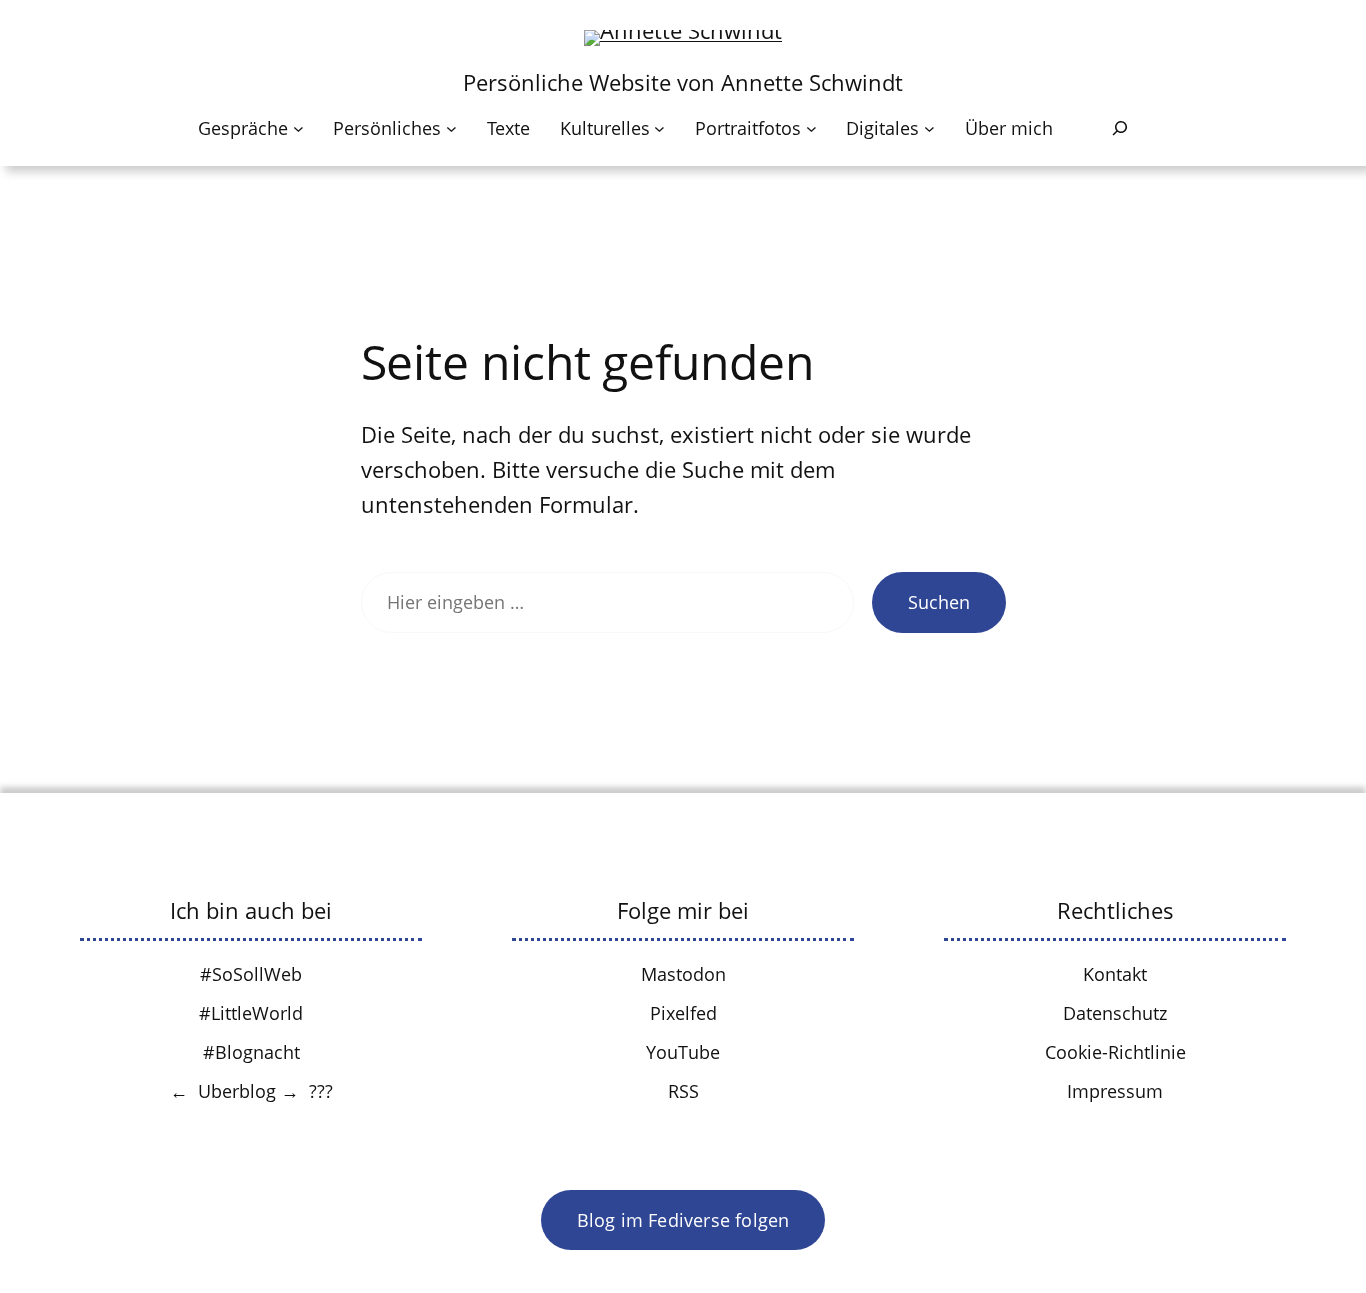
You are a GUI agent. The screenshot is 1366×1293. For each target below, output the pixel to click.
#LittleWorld (251, 1013)
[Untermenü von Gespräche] (298, 128)
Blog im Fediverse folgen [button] (683, 1220)
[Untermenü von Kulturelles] (659, 128)
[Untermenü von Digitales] (929, 128)
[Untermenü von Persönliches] (451, 128)
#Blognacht (251, 1052)
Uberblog (237, 1091)
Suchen (939, 602)
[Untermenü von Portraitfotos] (811, 128)
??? (321, 1091)
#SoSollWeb (251, 974)
